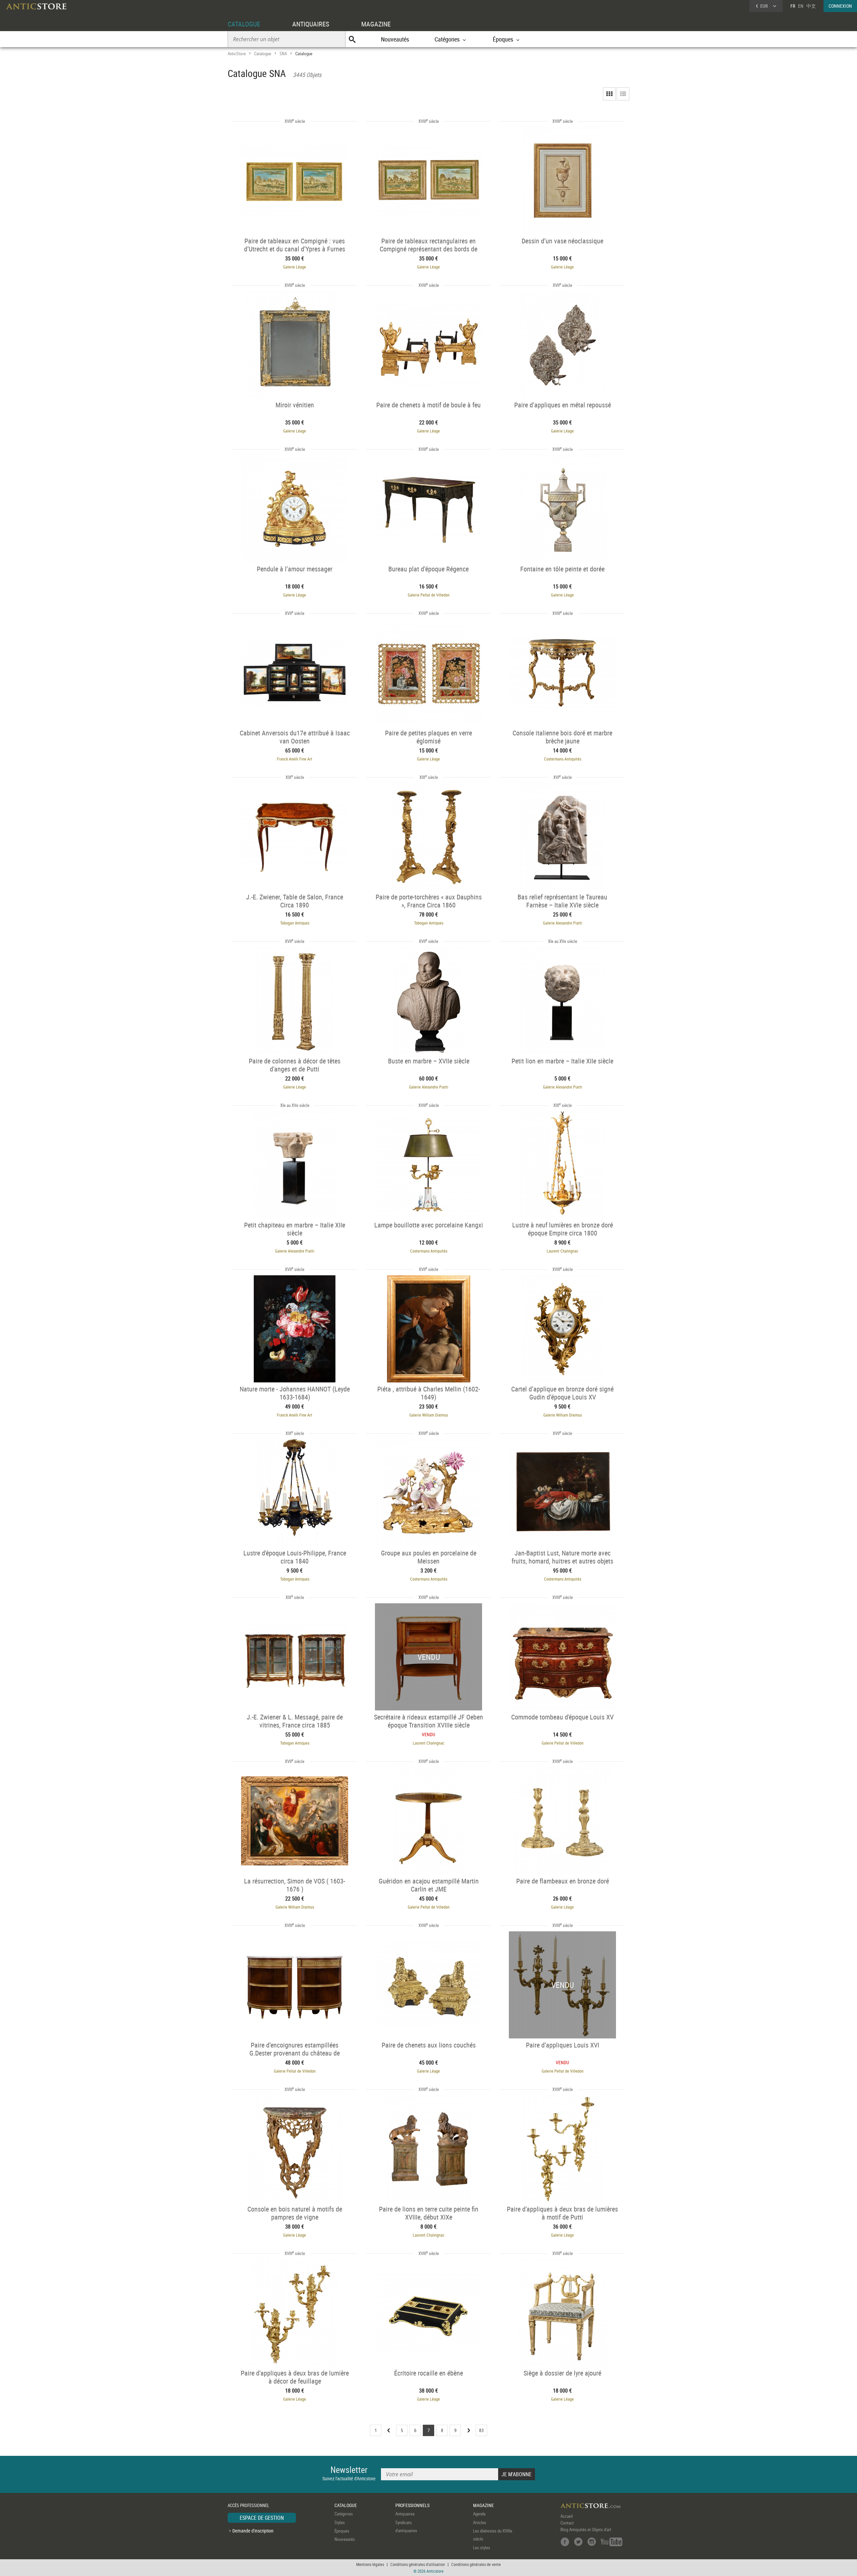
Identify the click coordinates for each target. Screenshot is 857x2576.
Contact (567, 2523)
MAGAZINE (376, 24)
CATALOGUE (244, 24)
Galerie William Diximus (429, 1415)
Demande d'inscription (253, 2531)
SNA (283, 54)
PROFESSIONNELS (412, 2505)
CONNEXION (840, 6)
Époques (342, 2531)
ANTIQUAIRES (311, 24)
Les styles (482, 2548)
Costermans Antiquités (563, 759)
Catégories (344, 2514)
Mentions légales (370, 2564)
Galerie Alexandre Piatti (563, 923)
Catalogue (263, 54)
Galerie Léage (295, 267)
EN (801, 6)
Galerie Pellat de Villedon (429, 595)
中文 (811, 6)
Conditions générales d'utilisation (418, 2564)
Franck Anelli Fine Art (295, 759)
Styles (340, 2522)
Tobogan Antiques (295, 923)
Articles (480, 2522)
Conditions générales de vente (476, 2564)
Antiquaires (405, 2514)
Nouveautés (395, 39)
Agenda (479, 2514)
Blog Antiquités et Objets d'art (586, 2529)
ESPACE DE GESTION (262, 2518)
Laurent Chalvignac (563, 1251)
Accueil (567, 2516)
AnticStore (237, 54)
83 (481, 2430)
